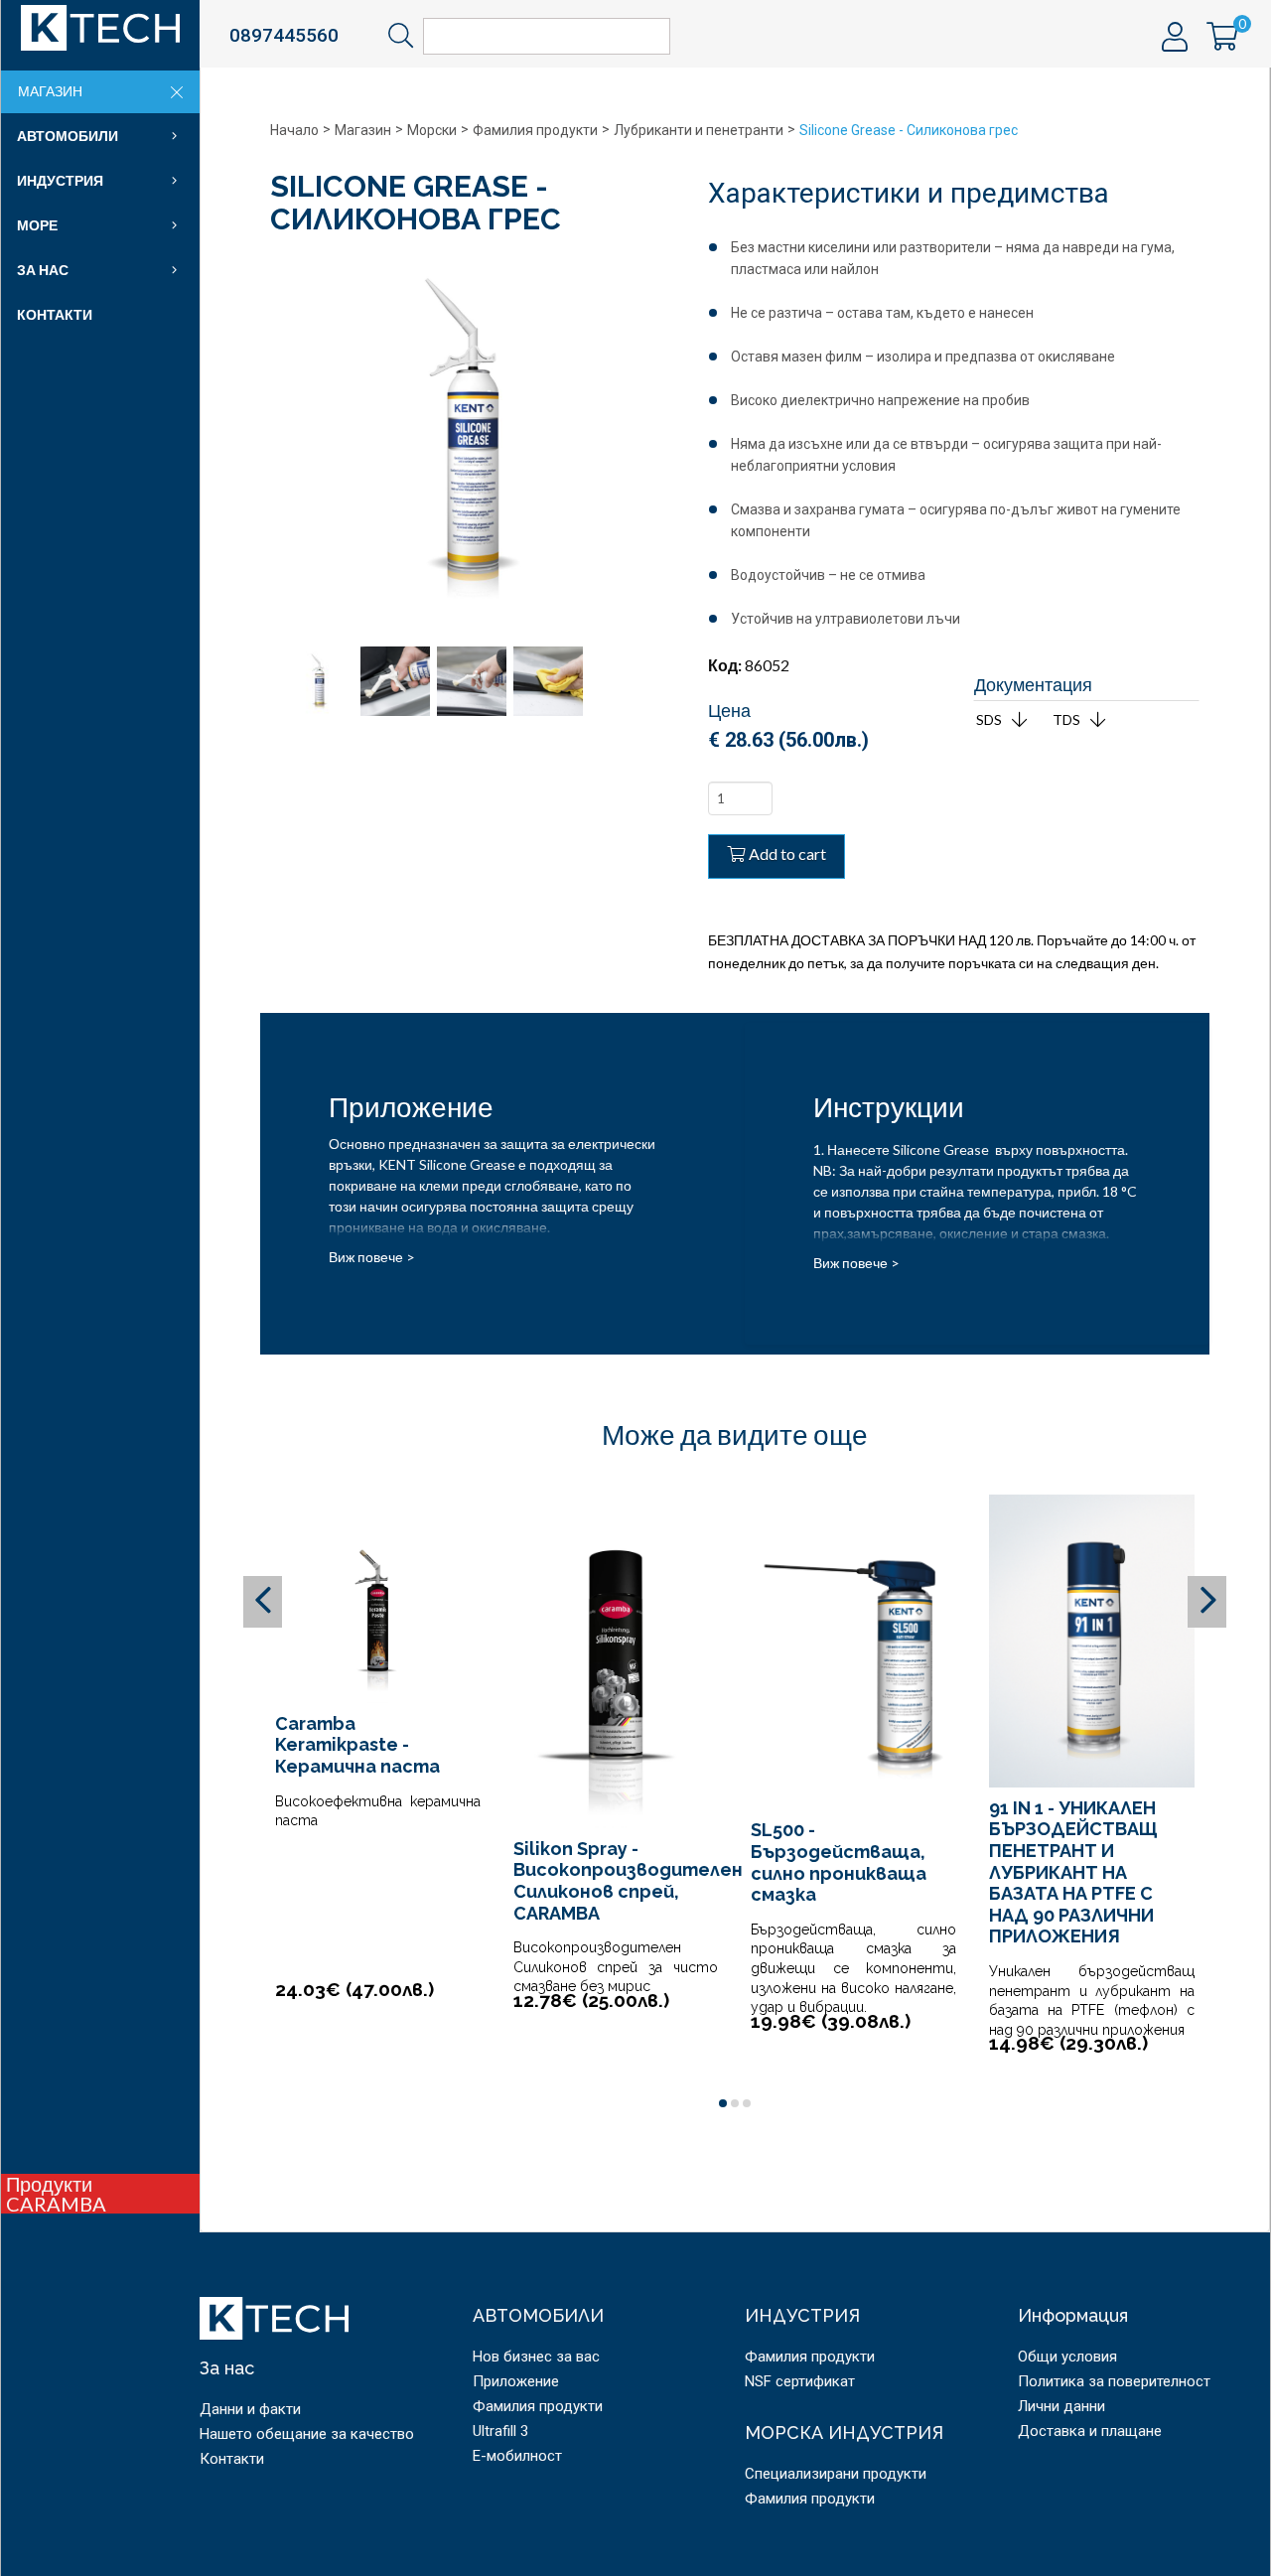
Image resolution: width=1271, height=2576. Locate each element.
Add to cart (787, 854)
